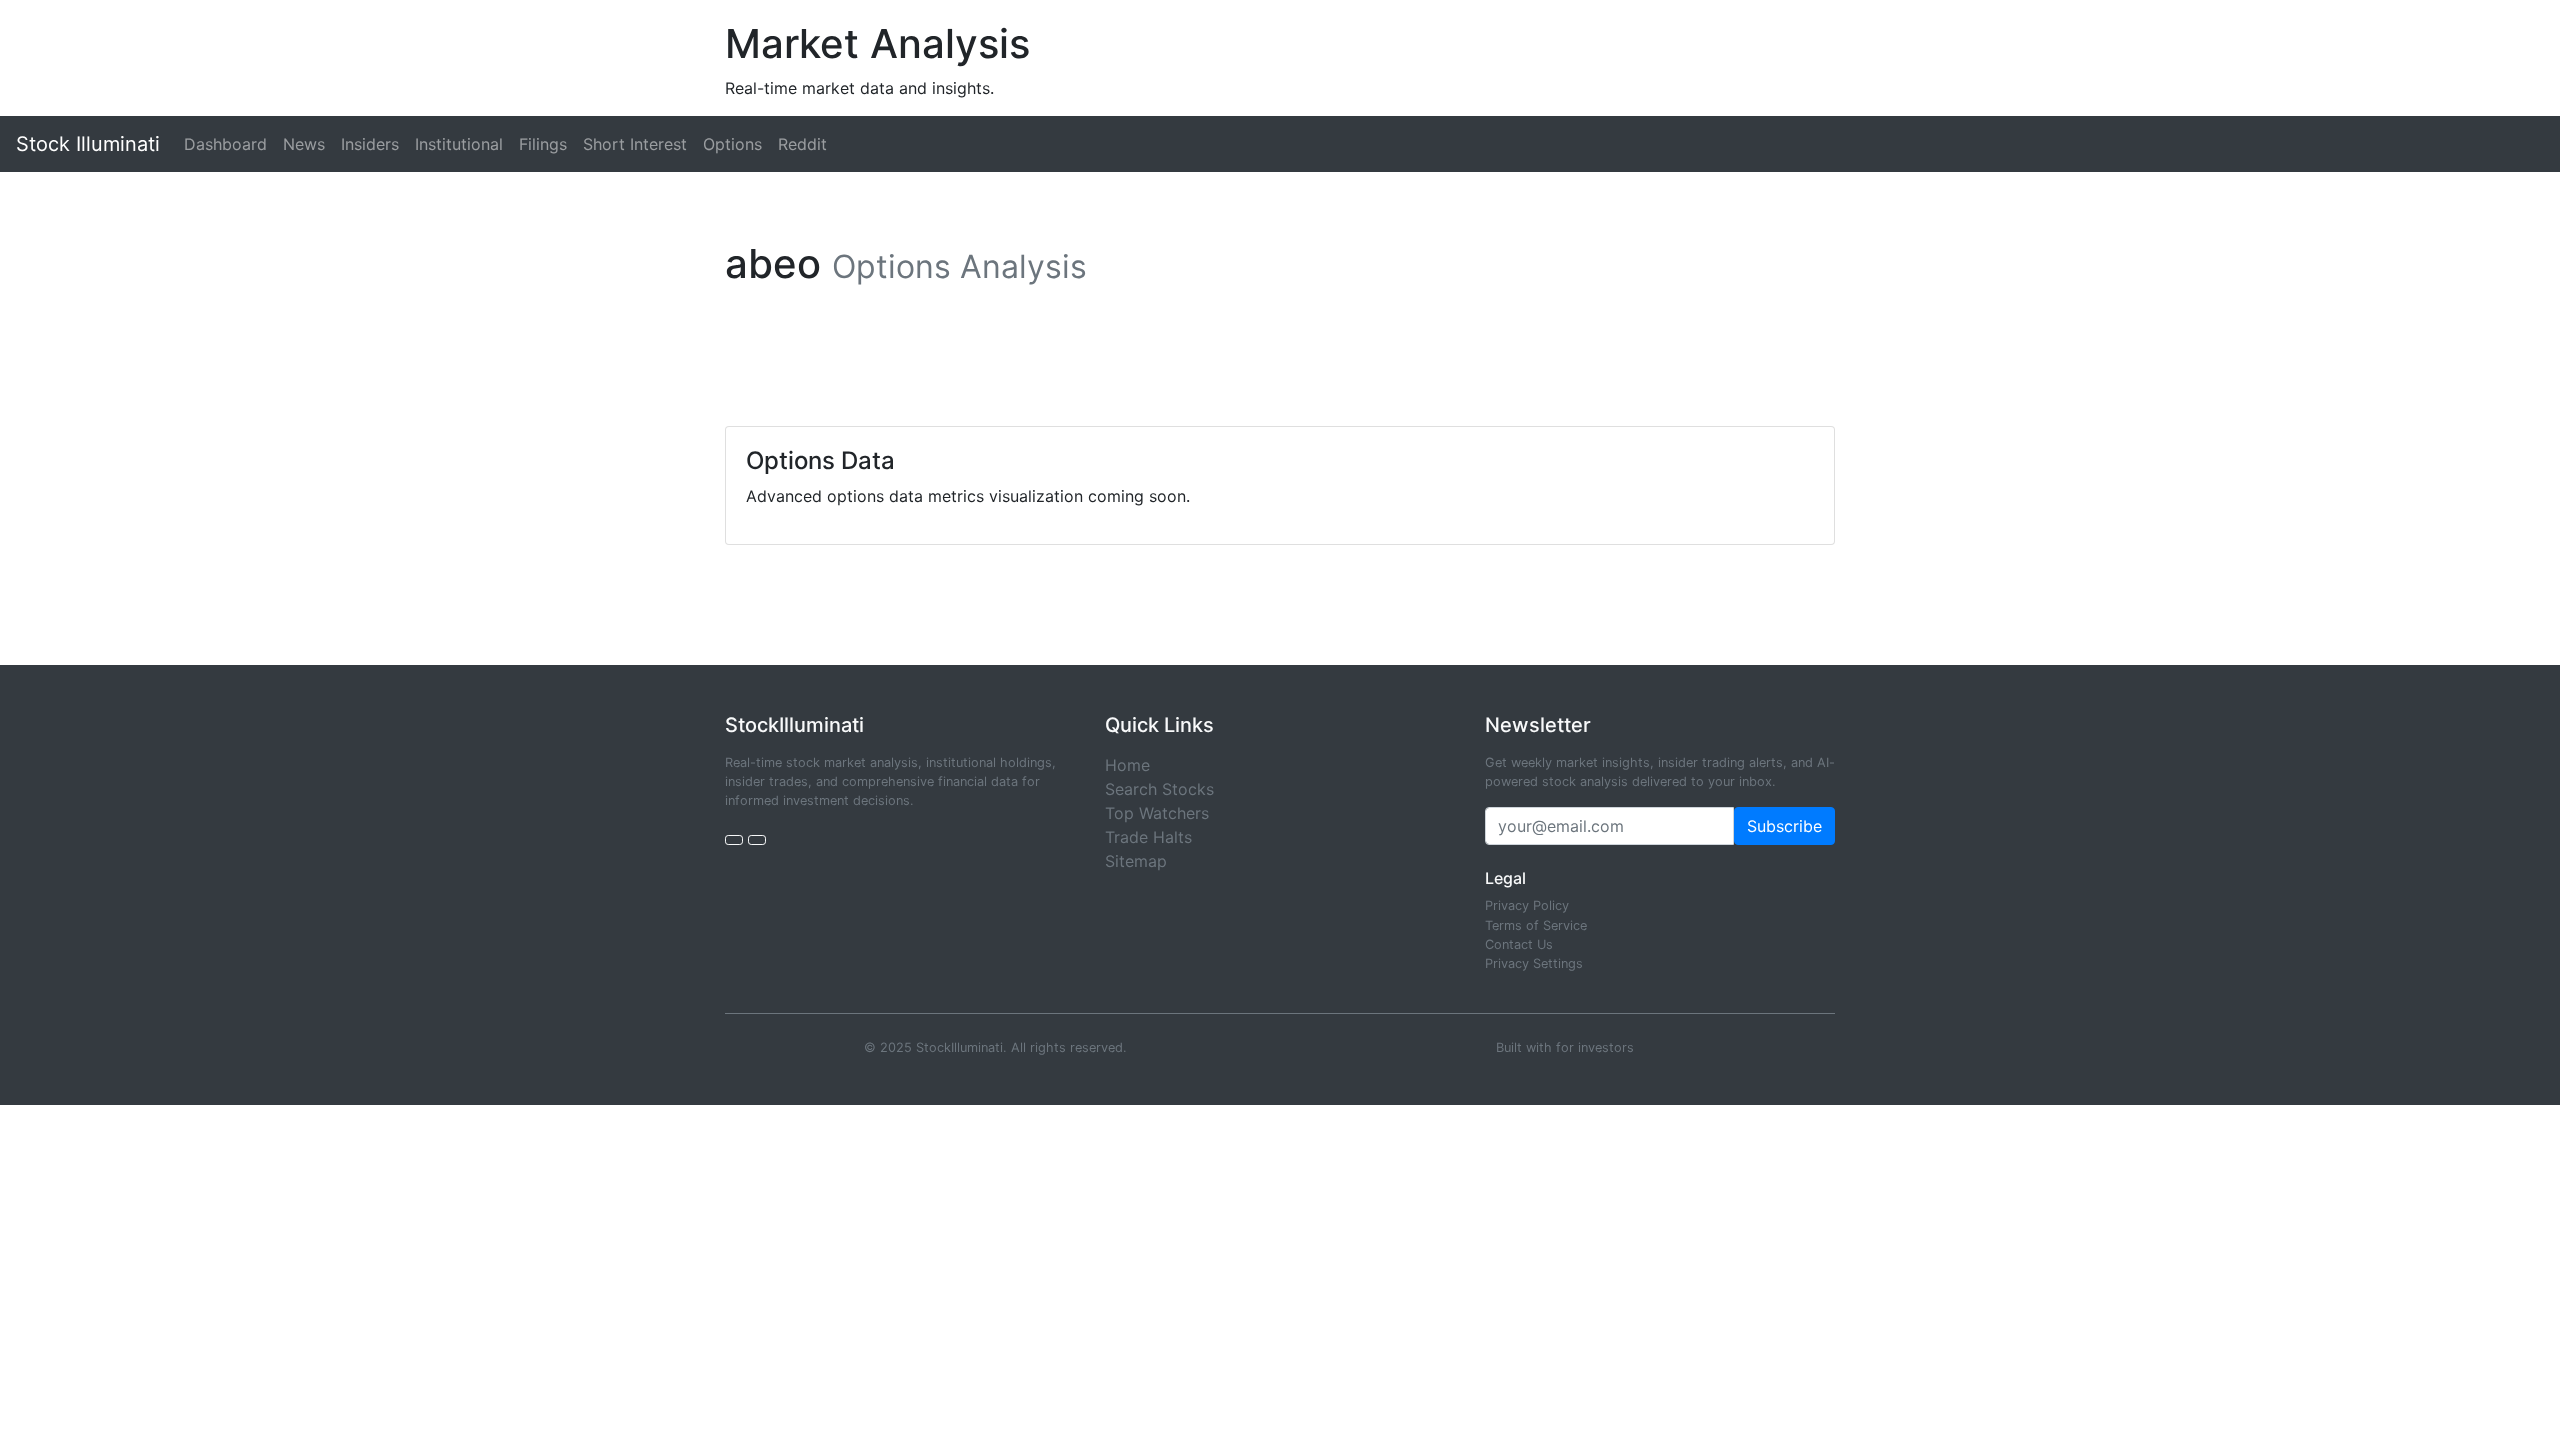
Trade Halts (1148, 837)
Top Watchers (1157, 813)
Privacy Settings (1534, 963)
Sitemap (1136, 861)
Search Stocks (1159, 789)
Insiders (370, 144)
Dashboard (225, 144)
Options (732, 144)
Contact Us (1519, 944)
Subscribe (1784, 826)
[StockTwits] (757, 840)
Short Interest (635, 144)
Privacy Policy (1527, 905)
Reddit (802, 144)
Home (1127, 765)
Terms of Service (1536, 925)
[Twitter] (734, 840)
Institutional (459, 144)
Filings (543, 144)
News (304, 144)
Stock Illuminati (88, 144)
